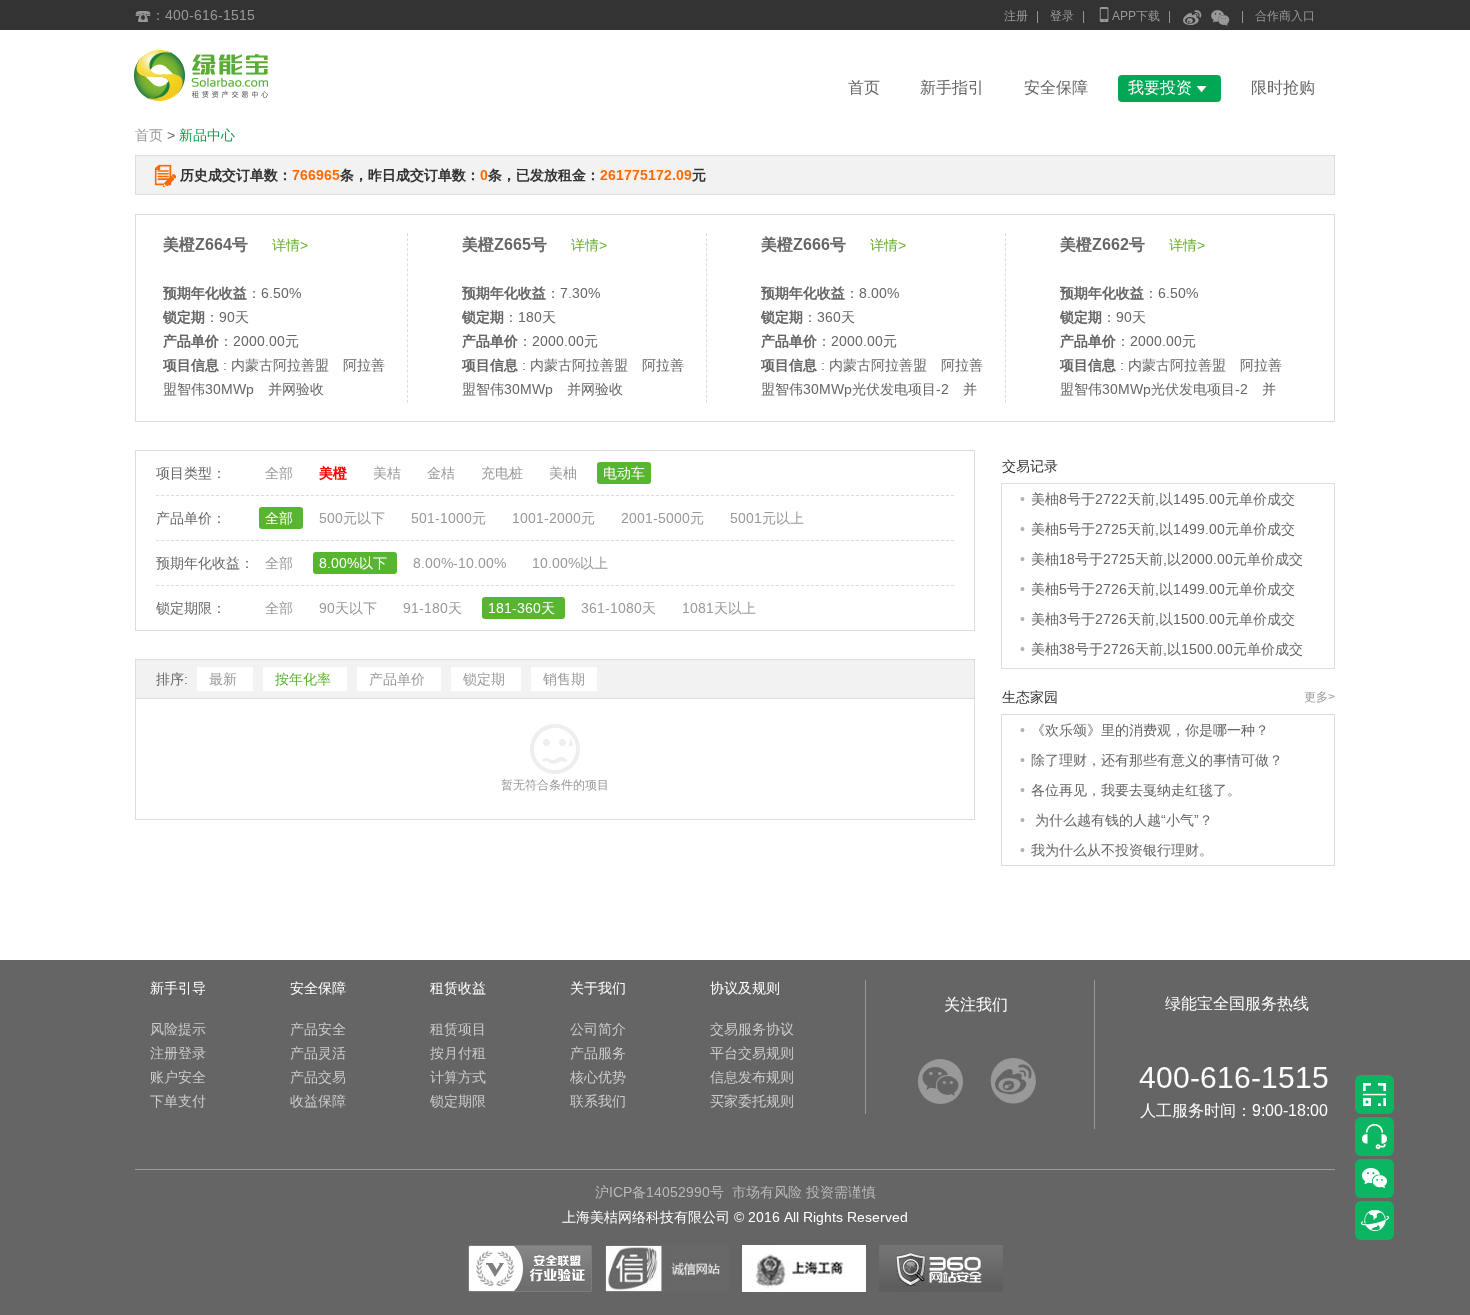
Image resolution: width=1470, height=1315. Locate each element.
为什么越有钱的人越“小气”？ (1122, 820)
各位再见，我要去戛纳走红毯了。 (1136, 790)
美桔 (389, 473)
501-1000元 (450, 518)
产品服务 (598, 1053)
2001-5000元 (664, 518)
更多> (1319, 697)
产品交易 (318, 1077)
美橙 (335, 473)
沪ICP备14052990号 (659, 1192)
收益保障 (318, 1101)
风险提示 (178, 1029)
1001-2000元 (555, 518)
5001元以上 (767, 518)
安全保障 (1056, 87)
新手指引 (952, 87)
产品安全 (318, 1029)
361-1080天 (620, 608)
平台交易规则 (752, 1053)
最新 (225, 679)
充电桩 (504, 473)
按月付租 (458, 1053)
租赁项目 (458, 1029)
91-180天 (434, 608)
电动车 (624, 473)
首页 (864, 87)
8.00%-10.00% (461, 563)
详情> (290, 245)
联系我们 (598, 1101)
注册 (1016, 16)
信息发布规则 (752, 1077)
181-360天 (523, 608)
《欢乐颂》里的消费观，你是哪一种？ (1150, 730)
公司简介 (598, 1029)
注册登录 (178, 1053)
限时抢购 (1283, 87)
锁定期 (486, 679)
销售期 (564, 679)
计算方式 (458, 1077)
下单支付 (178, 1101)
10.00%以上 (570, 563)
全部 (281, 473)
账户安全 (178, 1077)
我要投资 (1169, 87)
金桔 (443, 473)
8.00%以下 (355, 563)
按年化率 (305, 679)
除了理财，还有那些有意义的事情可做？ (1157, 760)
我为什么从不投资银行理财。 (1122, 850)
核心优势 (598, 1077)
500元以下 (354, 518)
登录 (1062, 16)
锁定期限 (458, 1101)
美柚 (565, 473)
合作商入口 (1285, 16)
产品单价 (399, 679)
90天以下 (350, 608)
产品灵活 (318, 1053)
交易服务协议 (752, 1029)
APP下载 (1128, 14)
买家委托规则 (752, 1101)
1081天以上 (719, 608)
